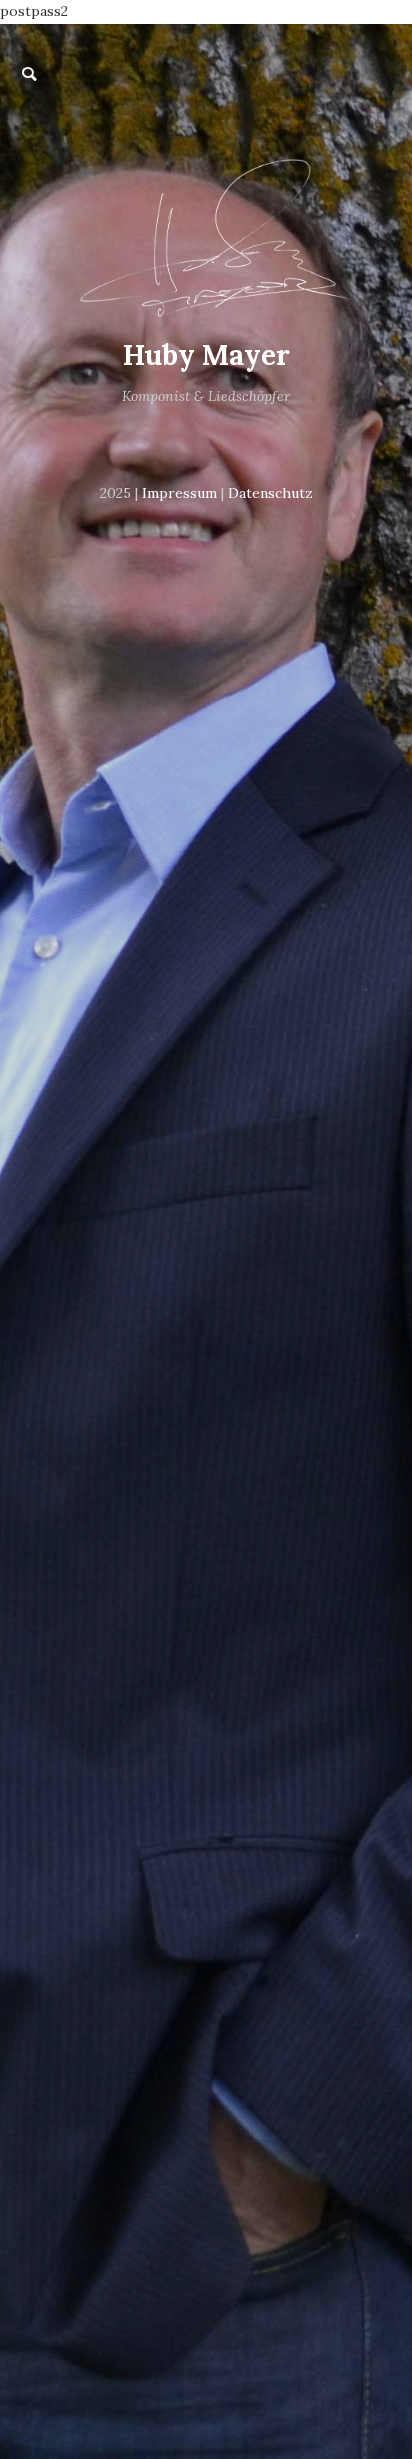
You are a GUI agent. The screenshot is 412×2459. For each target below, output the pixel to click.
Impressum (179, 493)
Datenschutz (270, 493)
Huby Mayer (206, 355)
